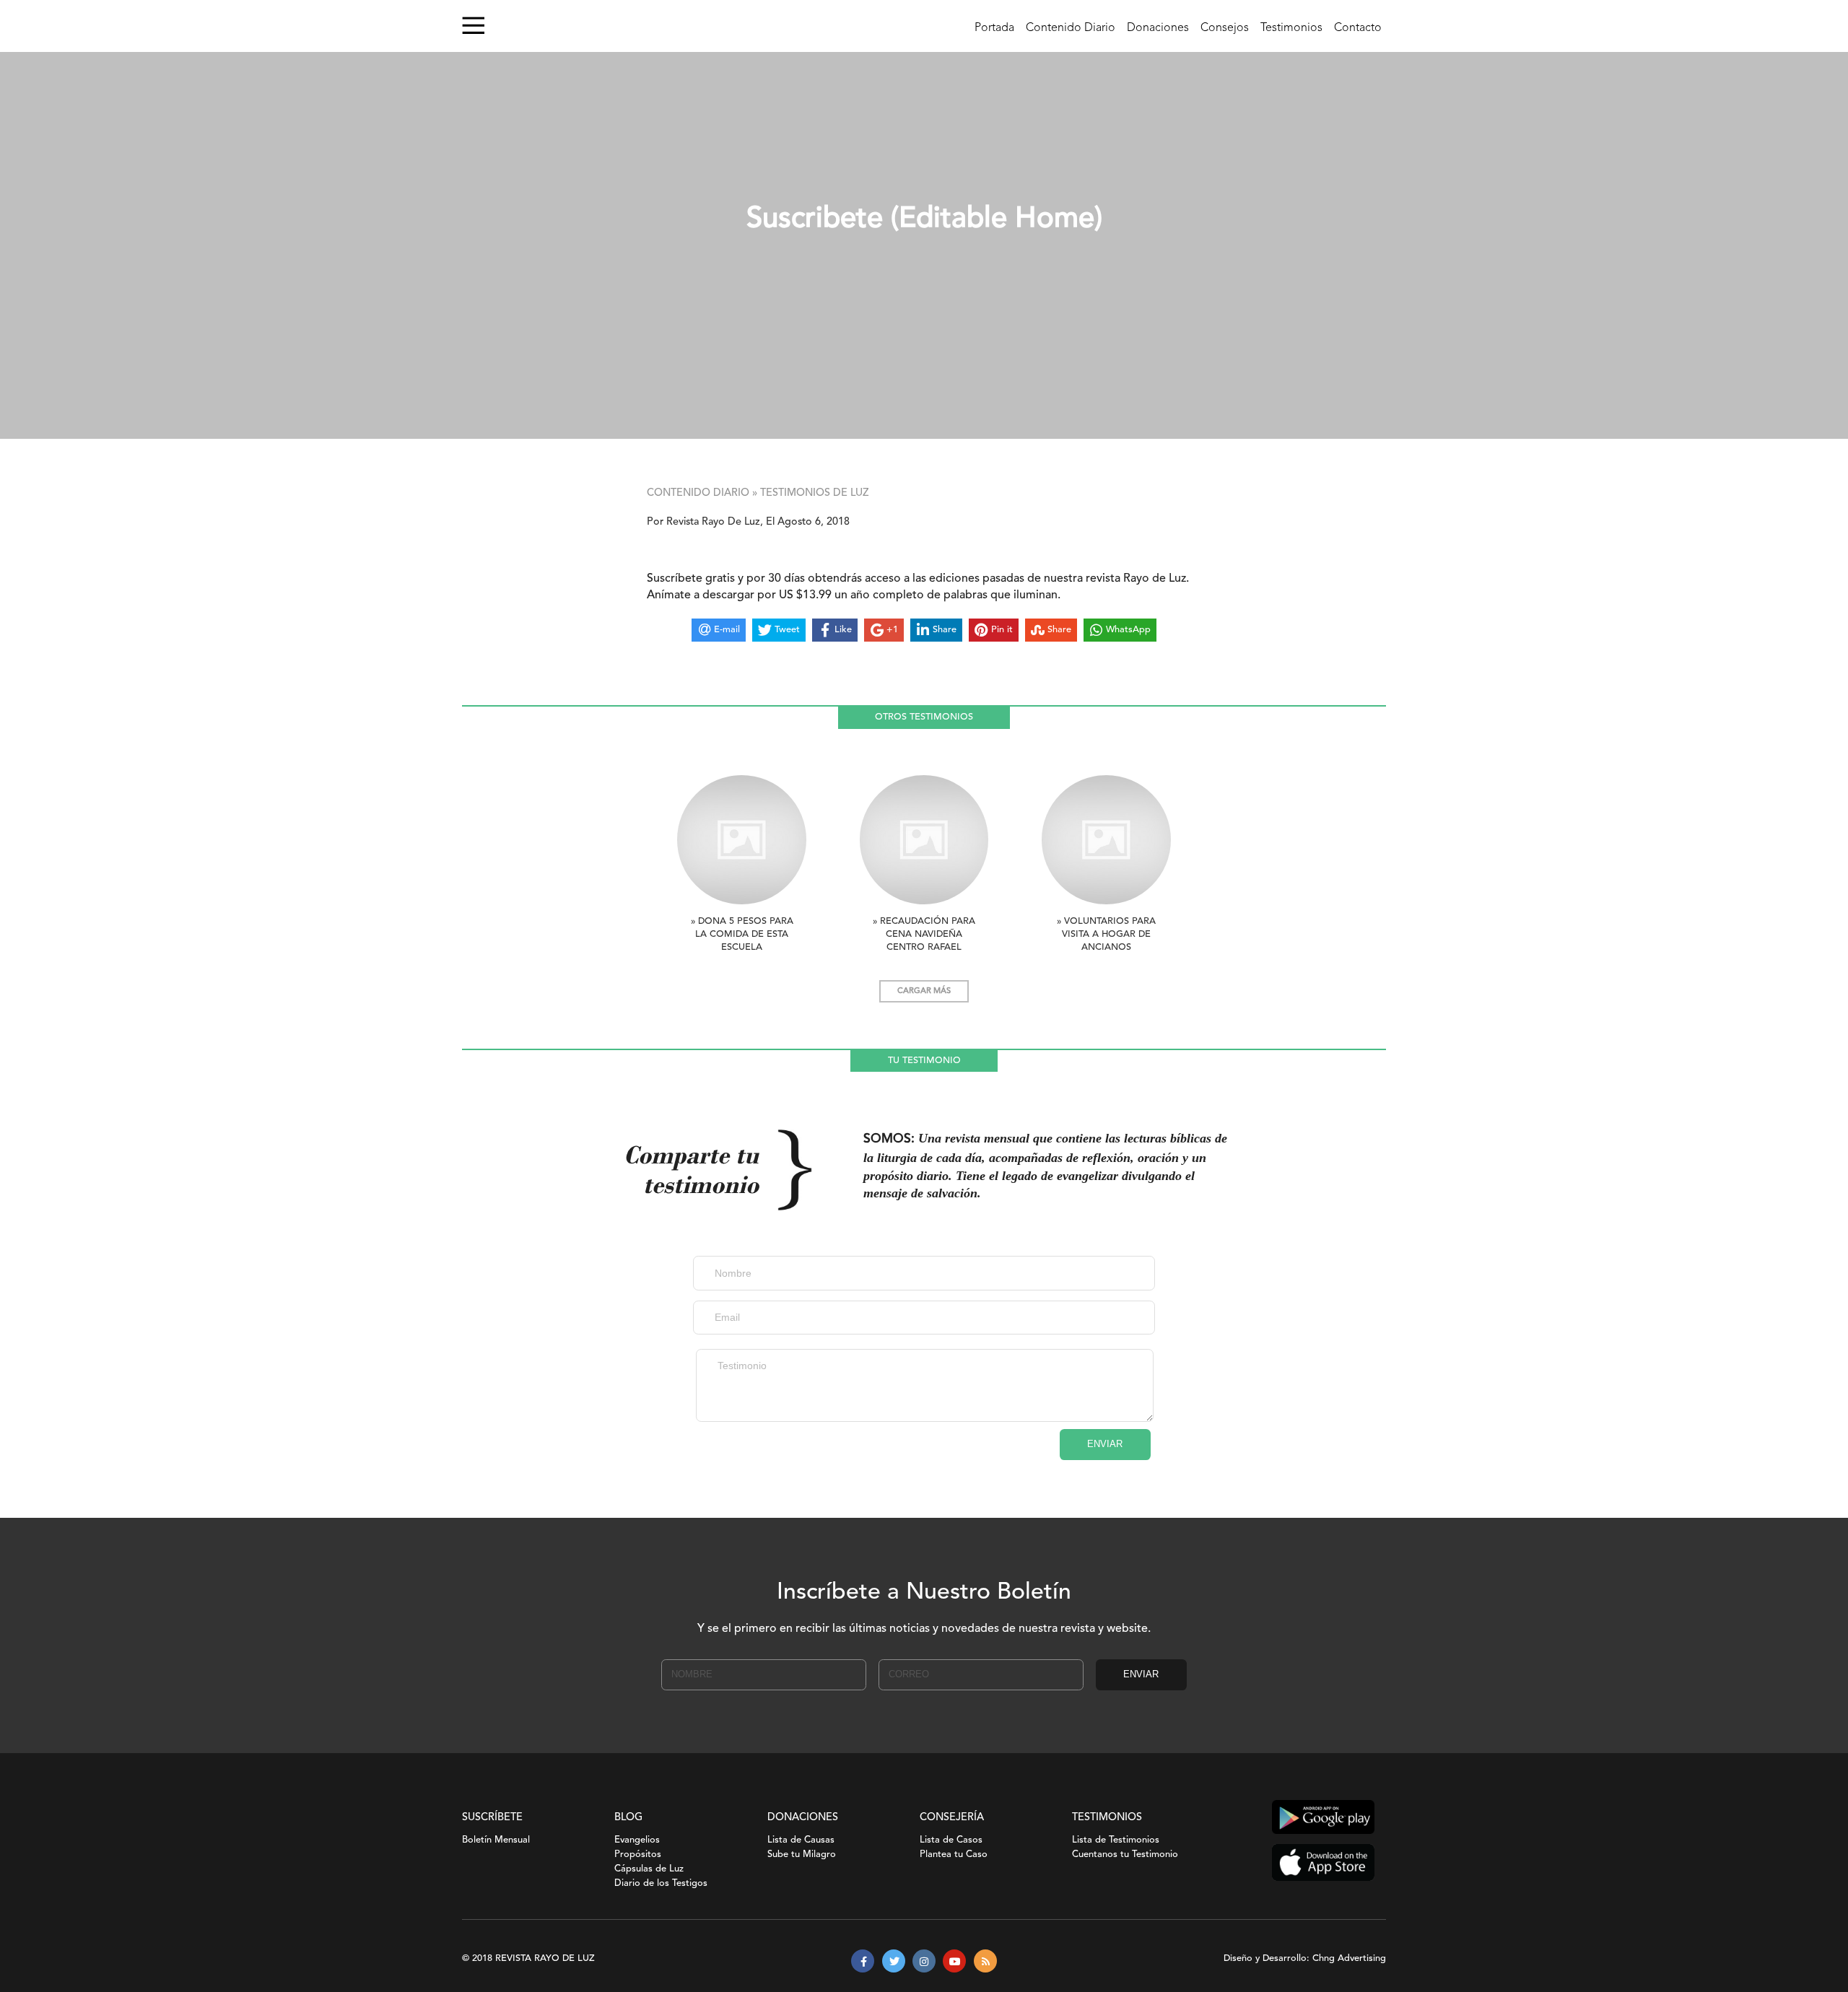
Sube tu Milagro (802, 1855)
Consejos (1225, 28)
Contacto (1358, 28)
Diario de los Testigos (661, 1883)
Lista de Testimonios (1116, 1840)
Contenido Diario (1071, 28)
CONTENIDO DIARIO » (702, 493)
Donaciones (1158, 28)
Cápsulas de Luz (649, 1869)
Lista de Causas (801, 1840)
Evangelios (637, 1840)
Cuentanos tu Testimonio (1125, 1855)
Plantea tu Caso (954, 1855)
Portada (994, 28)
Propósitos (638, 1855)
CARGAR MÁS (924, 991)
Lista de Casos (951, 1840)
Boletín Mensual (496, 1840)
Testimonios (1291, 28)
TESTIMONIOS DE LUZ (815, 493)
